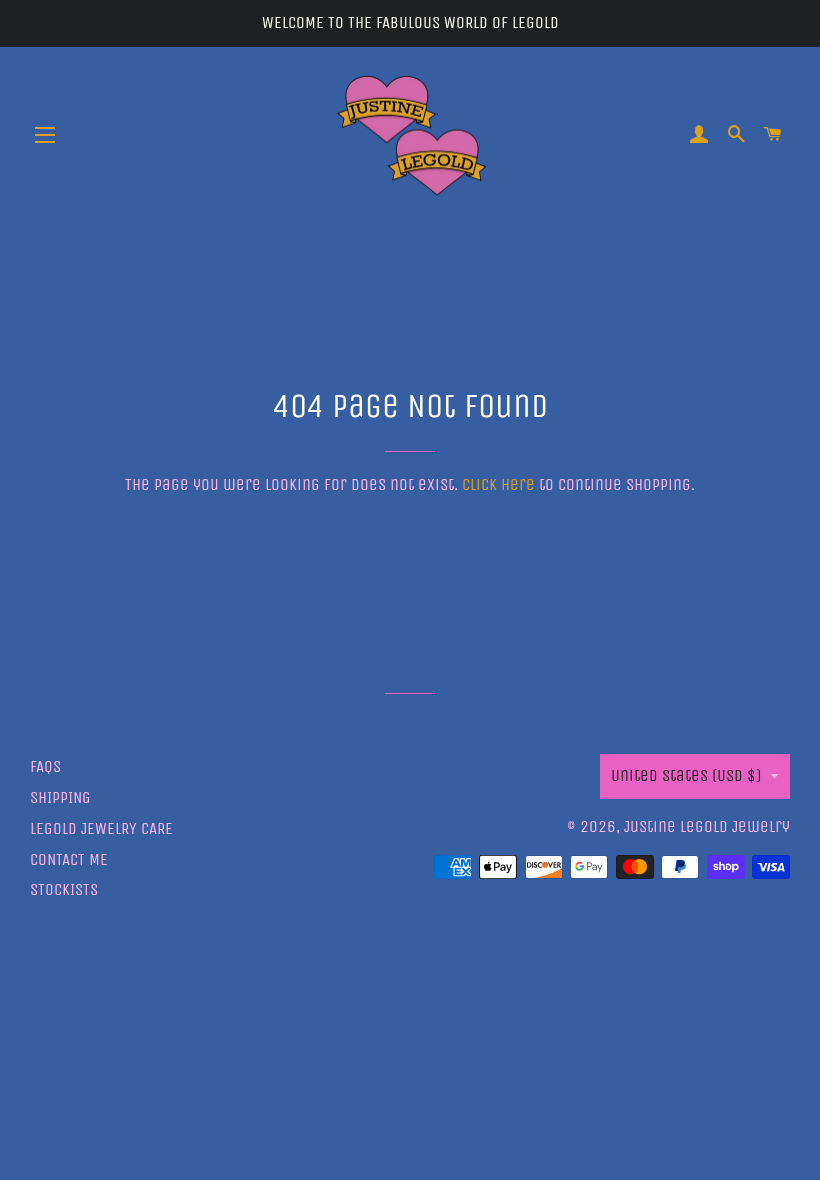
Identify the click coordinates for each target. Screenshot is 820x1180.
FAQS (45, 766)
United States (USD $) (686, 775)
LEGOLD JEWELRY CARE (101, 828)
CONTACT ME (69, 859)
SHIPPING (60, 797)
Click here (498, 484)
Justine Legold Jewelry (707, 826)
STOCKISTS (64, 889)
